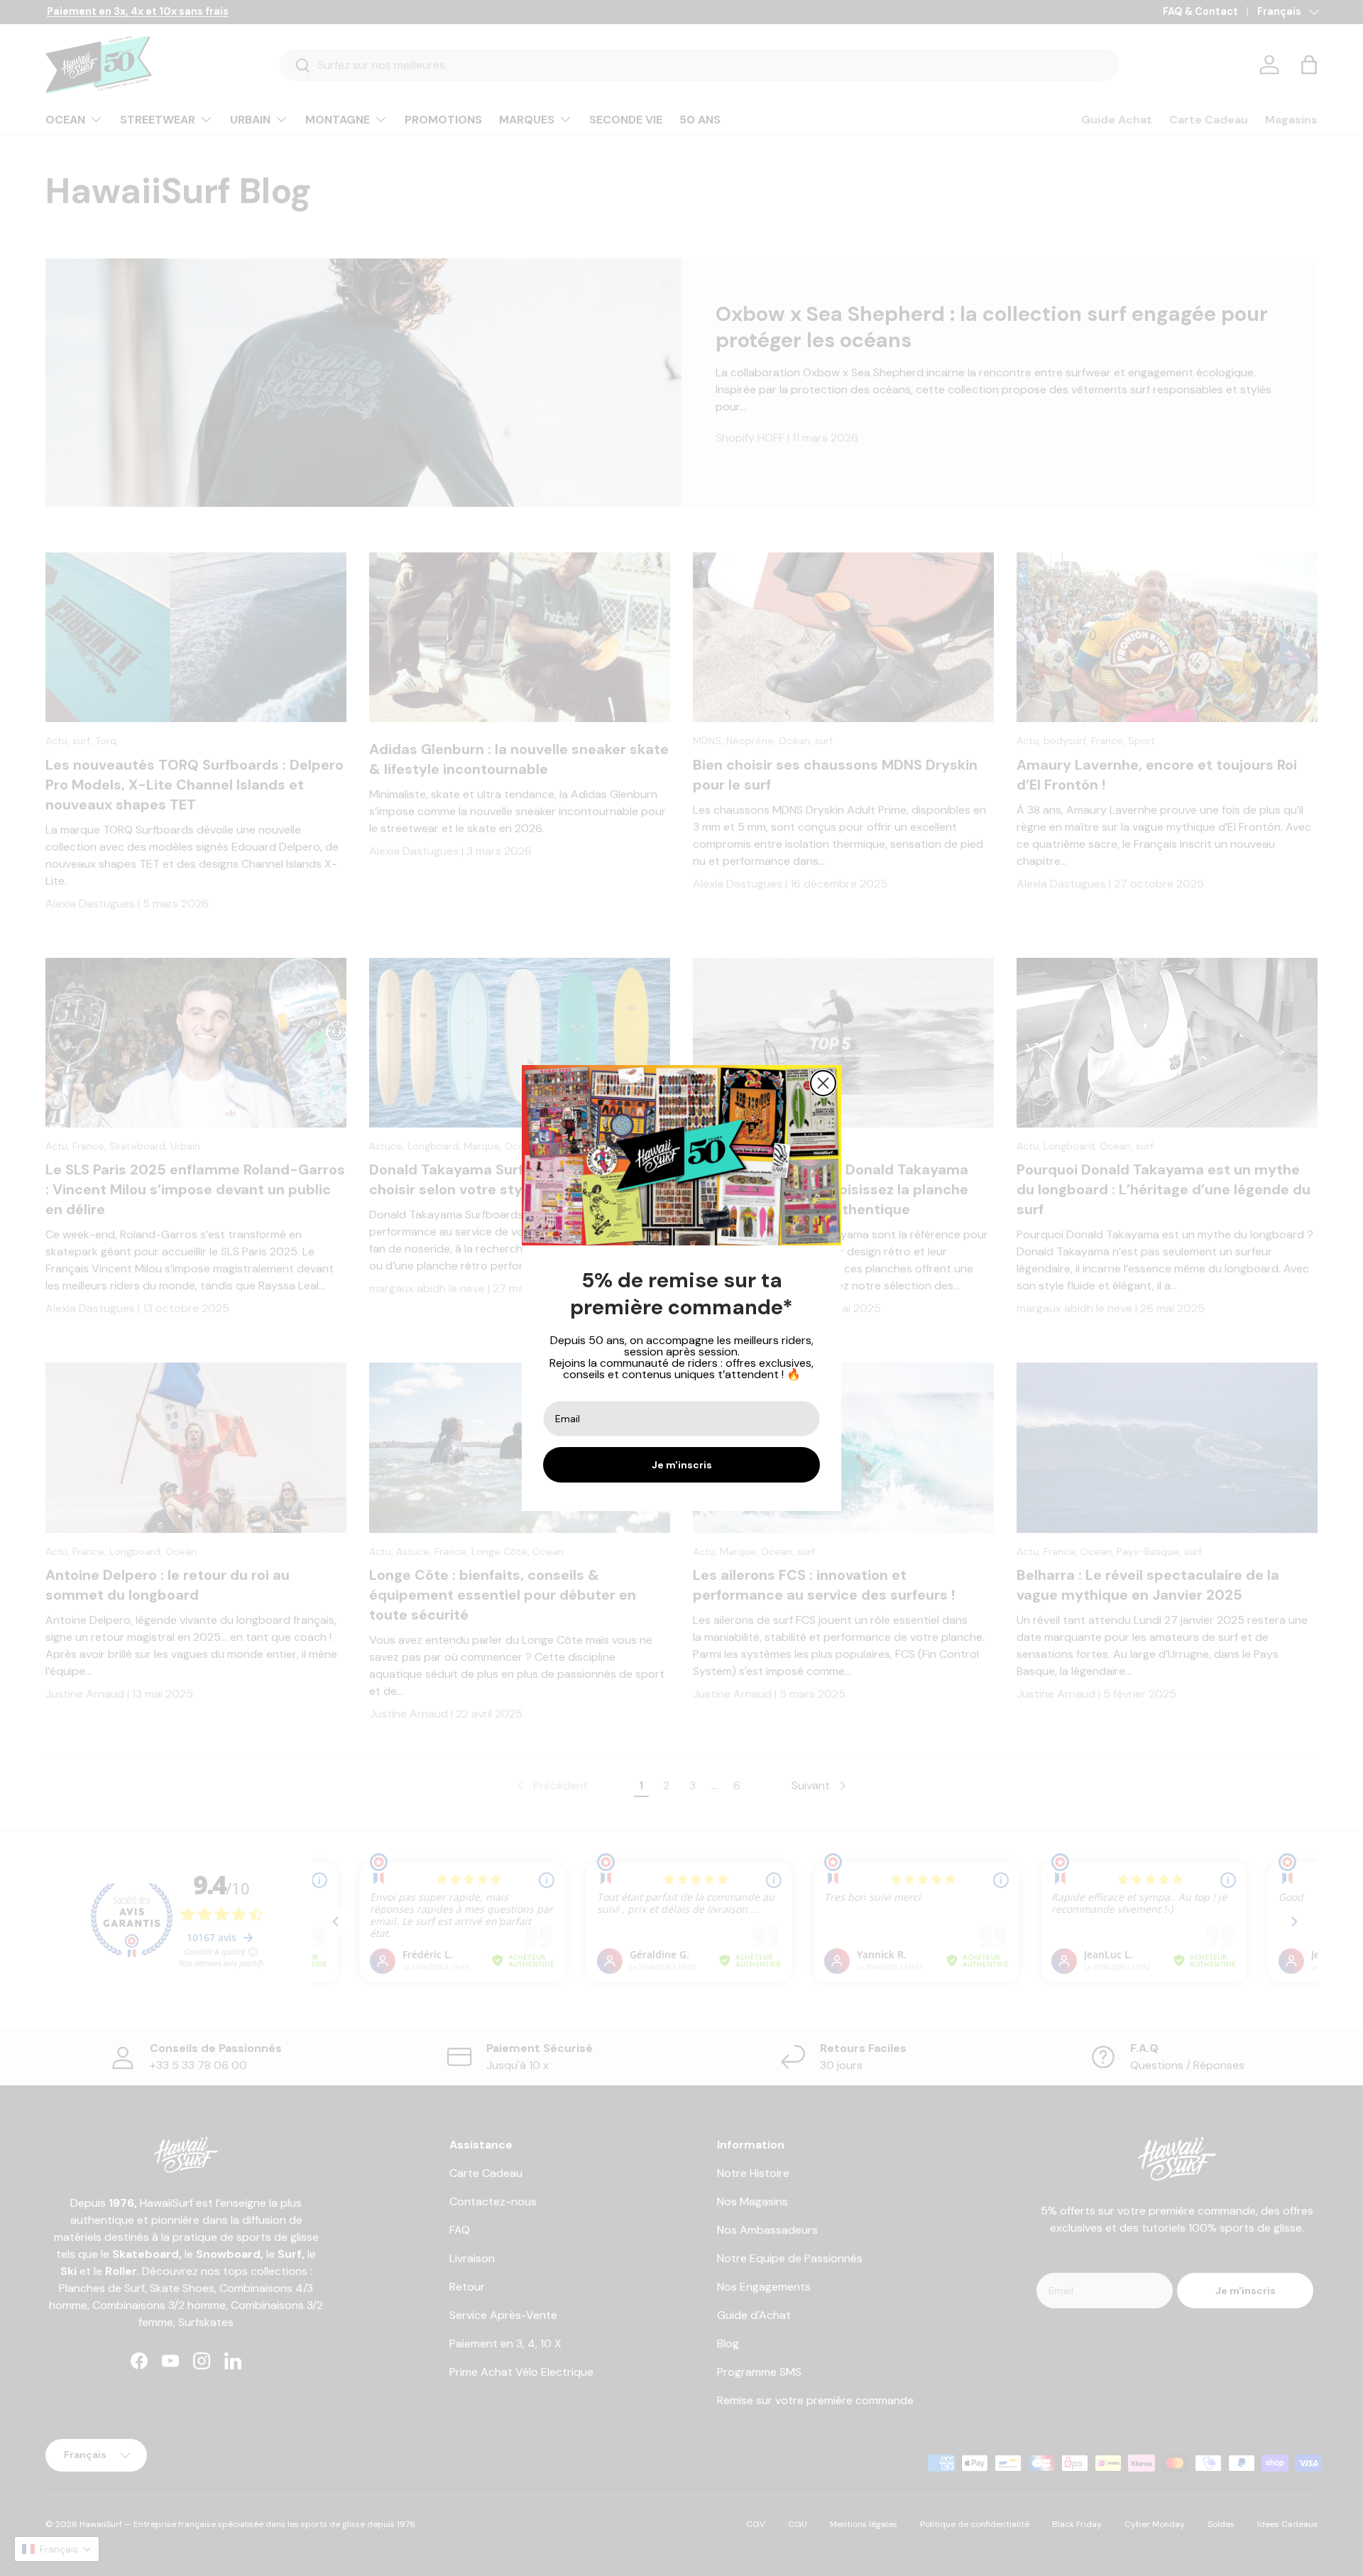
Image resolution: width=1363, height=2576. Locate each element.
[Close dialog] (823, 1083)
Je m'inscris (682, 1465)
